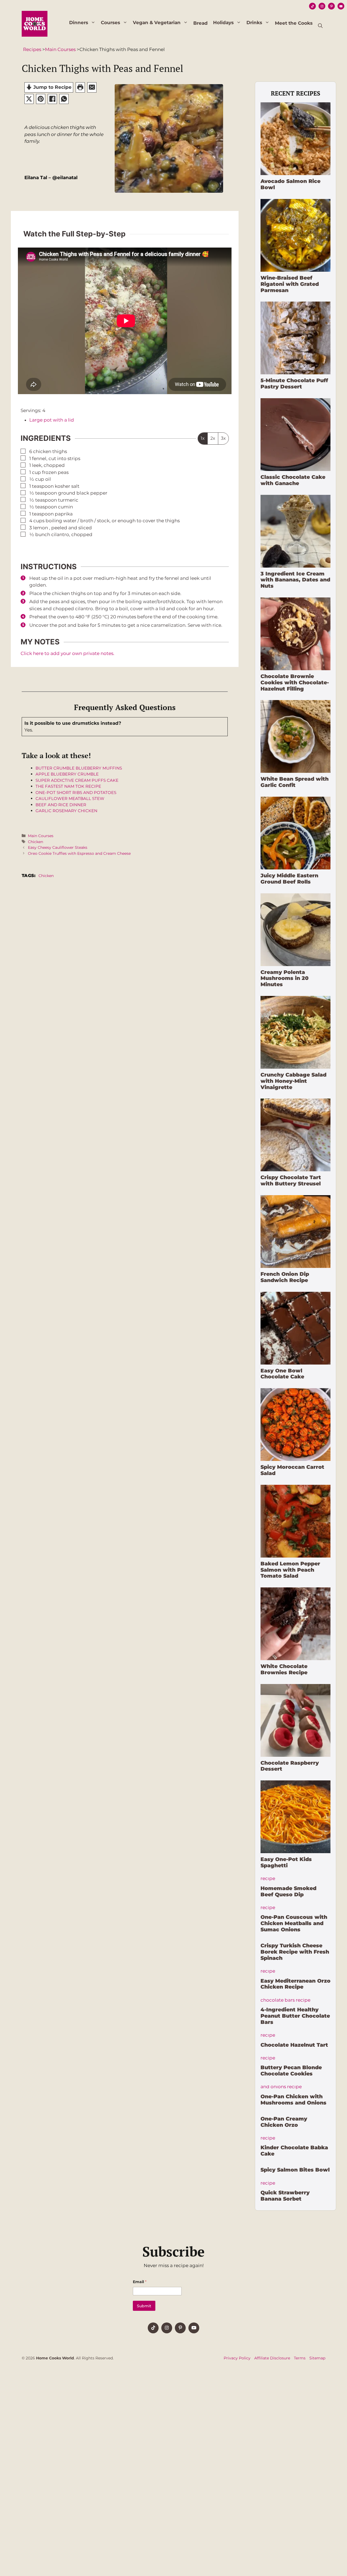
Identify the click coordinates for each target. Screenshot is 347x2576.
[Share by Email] (92, 87)
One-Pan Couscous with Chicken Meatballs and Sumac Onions (294, 1923)
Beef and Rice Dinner (61, 805)
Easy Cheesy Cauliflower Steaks (58, 847)
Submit (144, 2306)
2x (213, 438)
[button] (320, 26)
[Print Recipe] (80, 87)
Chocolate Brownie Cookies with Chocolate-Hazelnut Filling (295, 683)
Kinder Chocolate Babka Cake (294, 2151)
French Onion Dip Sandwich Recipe (285, 1277)
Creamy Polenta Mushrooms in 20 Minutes (285, 978)
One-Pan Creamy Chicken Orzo (284, 2122)
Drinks (254, 23)
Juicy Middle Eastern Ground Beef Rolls (289, 879)
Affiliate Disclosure (272, 2358)
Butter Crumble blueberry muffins (79, 768)
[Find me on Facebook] (153, 2328)
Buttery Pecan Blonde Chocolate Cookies (291, 2071)
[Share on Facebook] (52, 99)
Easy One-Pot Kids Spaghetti (286, 1862)
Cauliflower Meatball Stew (70, 798)
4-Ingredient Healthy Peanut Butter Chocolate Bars (295, 2016)
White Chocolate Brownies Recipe (284, 1669)
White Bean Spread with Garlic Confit (295, 782)
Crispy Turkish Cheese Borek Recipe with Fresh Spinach (295, 1952)
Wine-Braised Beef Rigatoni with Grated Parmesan (290, 284)
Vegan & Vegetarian (157, 23)
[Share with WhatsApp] (64, 99)
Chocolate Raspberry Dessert (290, 1766)
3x (223, 438)
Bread (200, 23)
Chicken (36, 842)
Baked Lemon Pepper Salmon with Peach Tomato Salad (290, 1570)
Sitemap (317, 2358)
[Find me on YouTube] (194, 2328)
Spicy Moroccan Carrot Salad (292, 1470)
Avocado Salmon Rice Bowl (290, 184)
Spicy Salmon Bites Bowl (295, 2170)
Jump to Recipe (52, 87)
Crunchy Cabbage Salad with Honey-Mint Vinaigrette (293, 1081)
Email (140, 2282)
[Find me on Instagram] (180, 2328)
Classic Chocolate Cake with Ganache (293, 480)
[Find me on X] (167, 2328)
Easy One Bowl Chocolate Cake (282, 1374)
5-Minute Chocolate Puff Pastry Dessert (294, 384)
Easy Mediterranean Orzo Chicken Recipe (295, 1984)
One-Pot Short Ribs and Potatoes (76, 792)
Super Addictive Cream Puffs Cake (77, 780)
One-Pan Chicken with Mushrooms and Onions (293, 2100)
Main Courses (41, 836)
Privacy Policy (237, 2358)
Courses (110, 23)
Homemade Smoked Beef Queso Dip (288, 1891)
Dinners (79, 23)
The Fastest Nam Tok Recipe (68, 786)
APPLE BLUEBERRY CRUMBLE (67, 774)
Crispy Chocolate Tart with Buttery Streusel (291, 1181)
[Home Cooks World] (35, 23)
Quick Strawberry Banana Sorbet (285, 2196)
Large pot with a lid (52, 420)
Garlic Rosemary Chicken (66, 811)
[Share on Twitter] (29, 99)
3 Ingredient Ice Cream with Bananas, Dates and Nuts (295, 580)
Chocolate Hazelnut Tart (294, 2045)
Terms (300, 2358)
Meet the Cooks (294, 23)
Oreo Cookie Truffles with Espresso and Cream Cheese (79, 853)
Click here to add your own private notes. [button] (68, 653)
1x (203, 438)
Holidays (223, 23)
